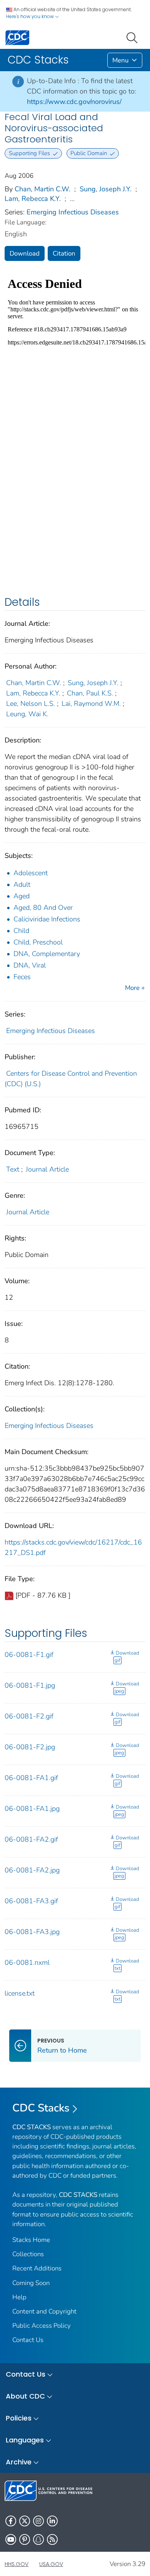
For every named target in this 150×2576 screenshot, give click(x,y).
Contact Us (28, 2340)
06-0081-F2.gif (29, 1716)
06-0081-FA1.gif (31, 1778)
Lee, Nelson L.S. (31, 704)
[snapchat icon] (38, 2539)
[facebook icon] (11, 2521)
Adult (22, 884)
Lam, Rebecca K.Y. (33, 199)
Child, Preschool (38, 942)
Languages (25, 2440)
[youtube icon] (11, 2539)
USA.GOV (51, 2564)
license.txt (20, 1993)
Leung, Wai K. (27, 714)
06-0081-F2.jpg (30, 1747)
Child (21, 931)
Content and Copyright (44, 2311)
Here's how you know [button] (31, 16)
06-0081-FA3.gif (31, 1901)
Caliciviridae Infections (47, 919)
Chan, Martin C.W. (42, 189)
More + (135, 988)
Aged (22, 896)
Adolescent (31, 873)
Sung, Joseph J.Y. (106, 189)
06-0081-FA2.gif (31, 1839)
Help (19, 2297)
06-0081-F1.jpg (30, 1685)
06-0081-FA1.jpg (32, 1809)
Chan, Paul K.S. (90, 693)
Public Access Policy (42, 2326)
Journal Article (47, 1169)
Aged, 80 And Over (43, 908)
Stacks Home (31, 2240)
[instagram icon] (38, 2521)
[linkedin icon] (52, 2521)
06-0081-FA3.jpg (32, 1932)
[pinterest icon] (25, 2539)
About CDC (25, 2396)
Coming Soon (31, 2283)
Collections (28, 2254)
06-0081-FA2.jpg (32, 1870)
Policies (19, 2418)
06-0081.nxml (27, 1963)
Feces (22, 977)
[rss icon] (52, 2539)
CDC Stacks (41, 2108)
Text (13, 1169)
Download (25, 253)
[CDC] (17, 37)
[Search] (133, 37)
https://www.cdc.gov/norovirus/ (74, 102)
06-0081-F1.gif (29, 1655)
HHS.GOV (17, 2564)
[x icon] (25, 2521)
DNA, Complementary (47, 954)
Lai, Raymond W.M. (91, 704)
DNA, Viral (30, 965)
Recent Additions (37, 2268)
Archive (19, 2462)
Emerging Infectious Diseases (73, 212)
